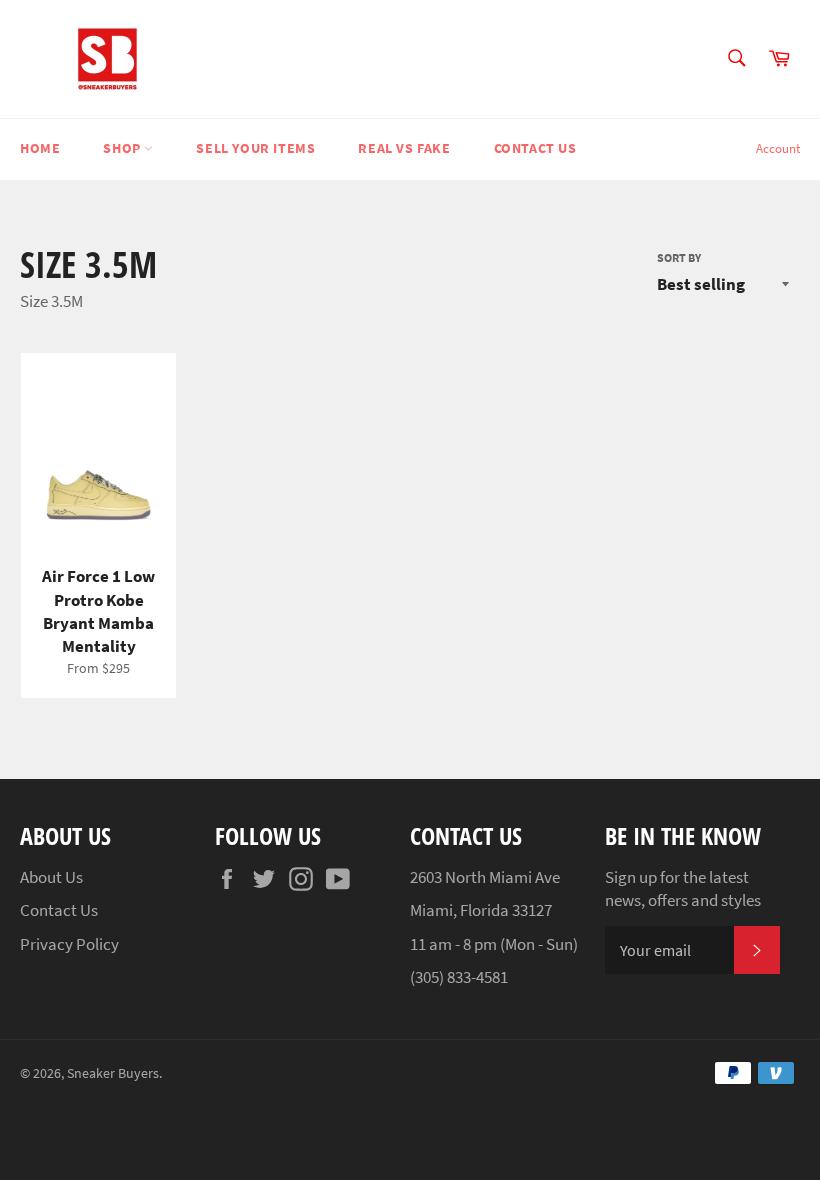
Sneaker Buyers (113, 1073)
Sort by (679, 257)
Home (40, 148)
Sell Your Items (255, 148)
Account (778, 148)
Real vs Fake (404, 148)
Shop (123, 148)
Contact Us (535, 148)
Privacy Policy (69, 944)
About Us (51, 877)
